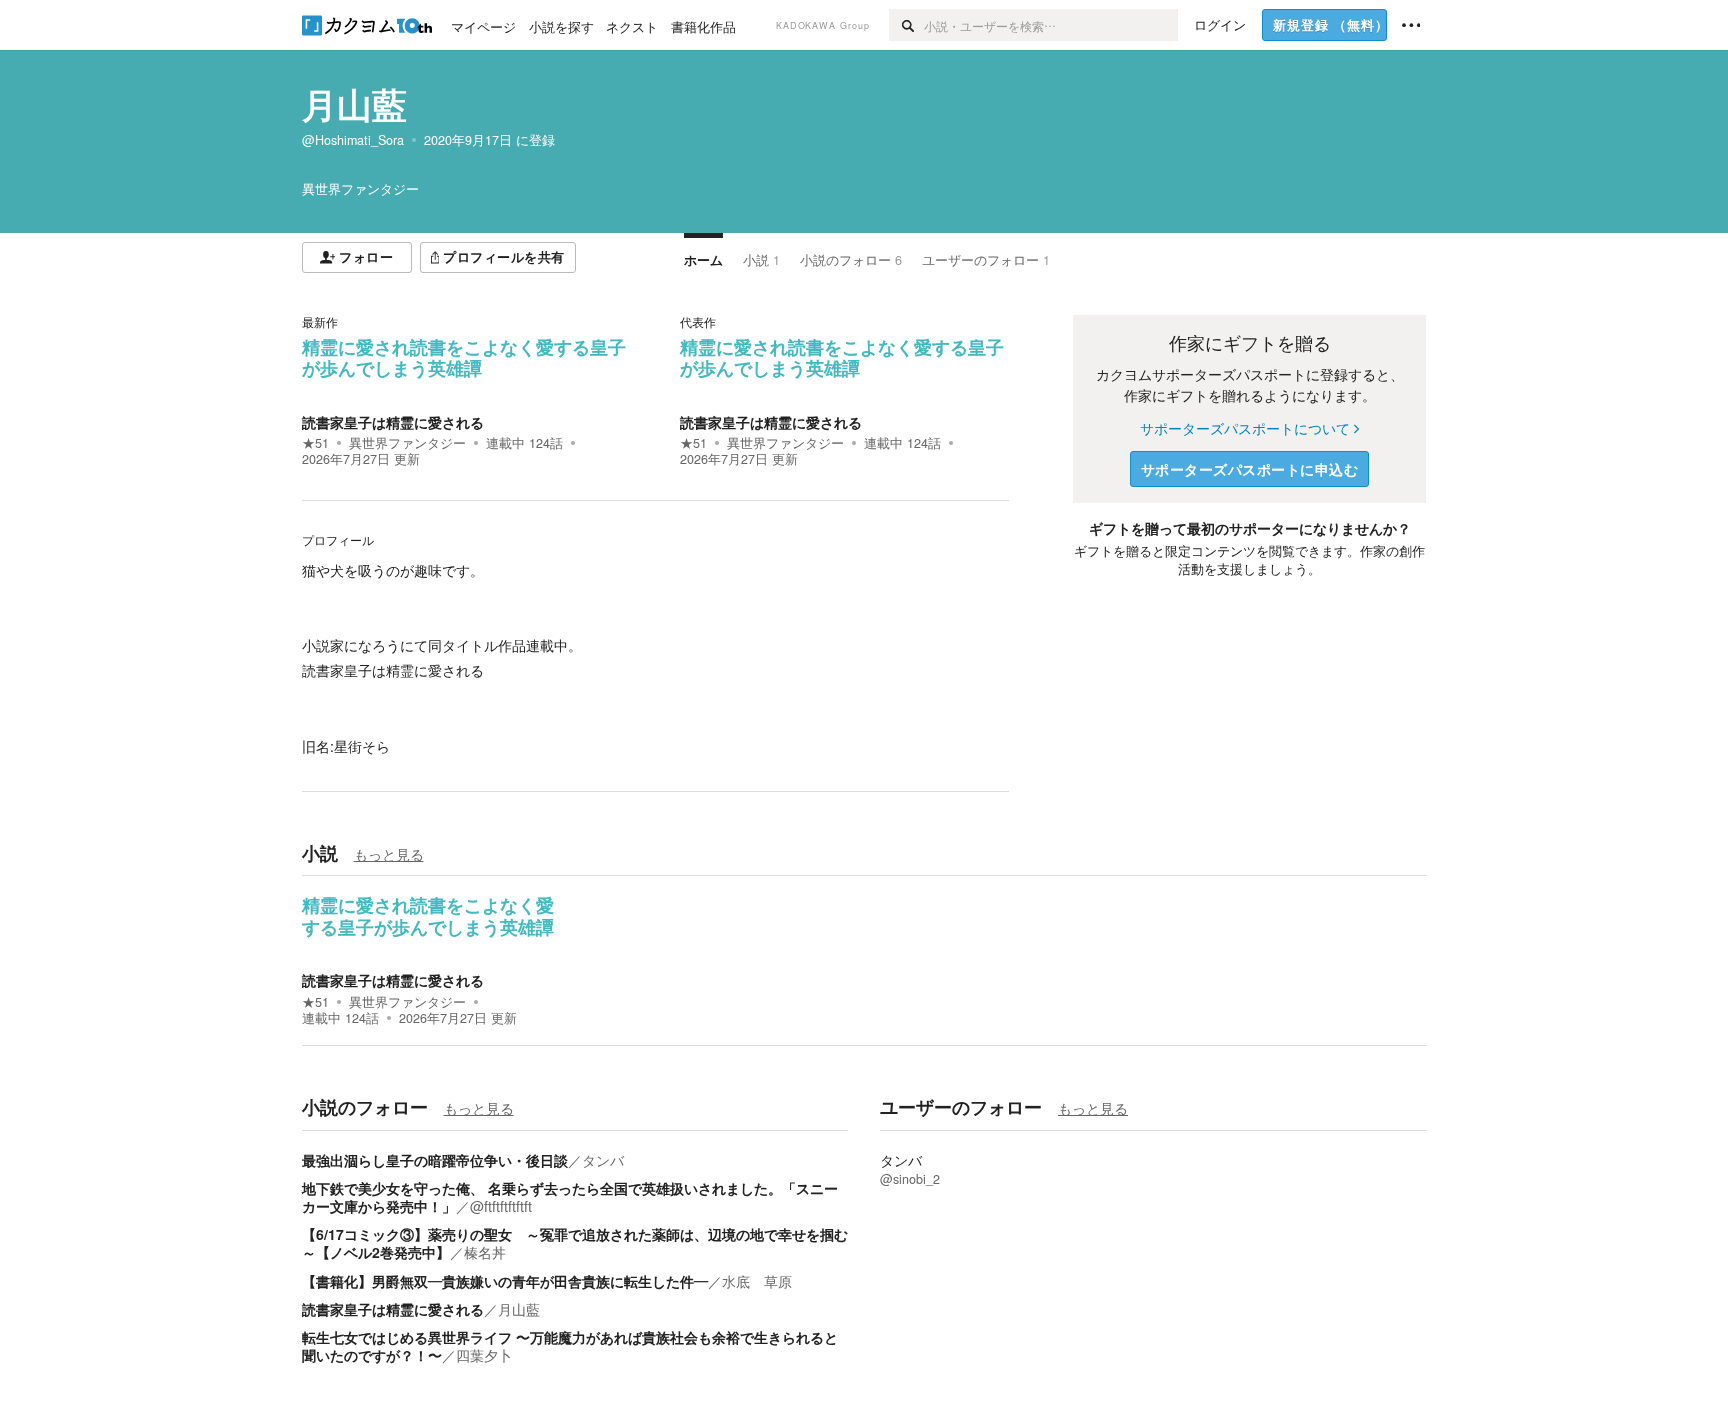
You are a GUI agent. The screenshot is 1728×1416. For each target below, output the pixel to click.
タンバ (603, 1160)
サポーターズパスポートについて (1245, 428)
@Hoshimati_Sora (353, 140)
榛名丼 (485, 1252)
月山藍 (354, 104)
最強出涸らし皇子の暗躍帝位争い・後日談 (435, 1160)
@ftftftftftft (501, 1206)
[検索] (906, 25)
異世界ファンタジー (407, 443)
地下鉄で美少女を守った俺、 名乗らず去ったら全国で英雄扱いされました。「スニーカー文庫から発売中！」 (570, 1197)
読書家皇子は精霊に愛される (393, 422)
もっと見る (389, 854)
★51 (315, 443)
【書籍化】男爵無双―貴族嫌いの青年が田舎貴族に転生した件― (505, 1281)
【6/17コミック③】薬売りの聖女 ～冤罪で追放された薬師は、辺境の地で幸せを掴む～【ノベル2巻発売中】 (575, 1243)
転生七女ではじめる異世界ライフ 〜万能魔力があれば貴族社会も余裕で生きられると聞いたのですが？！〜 (570, 1346)
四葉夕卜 (484, 1355)
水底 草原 (757, 1281)
